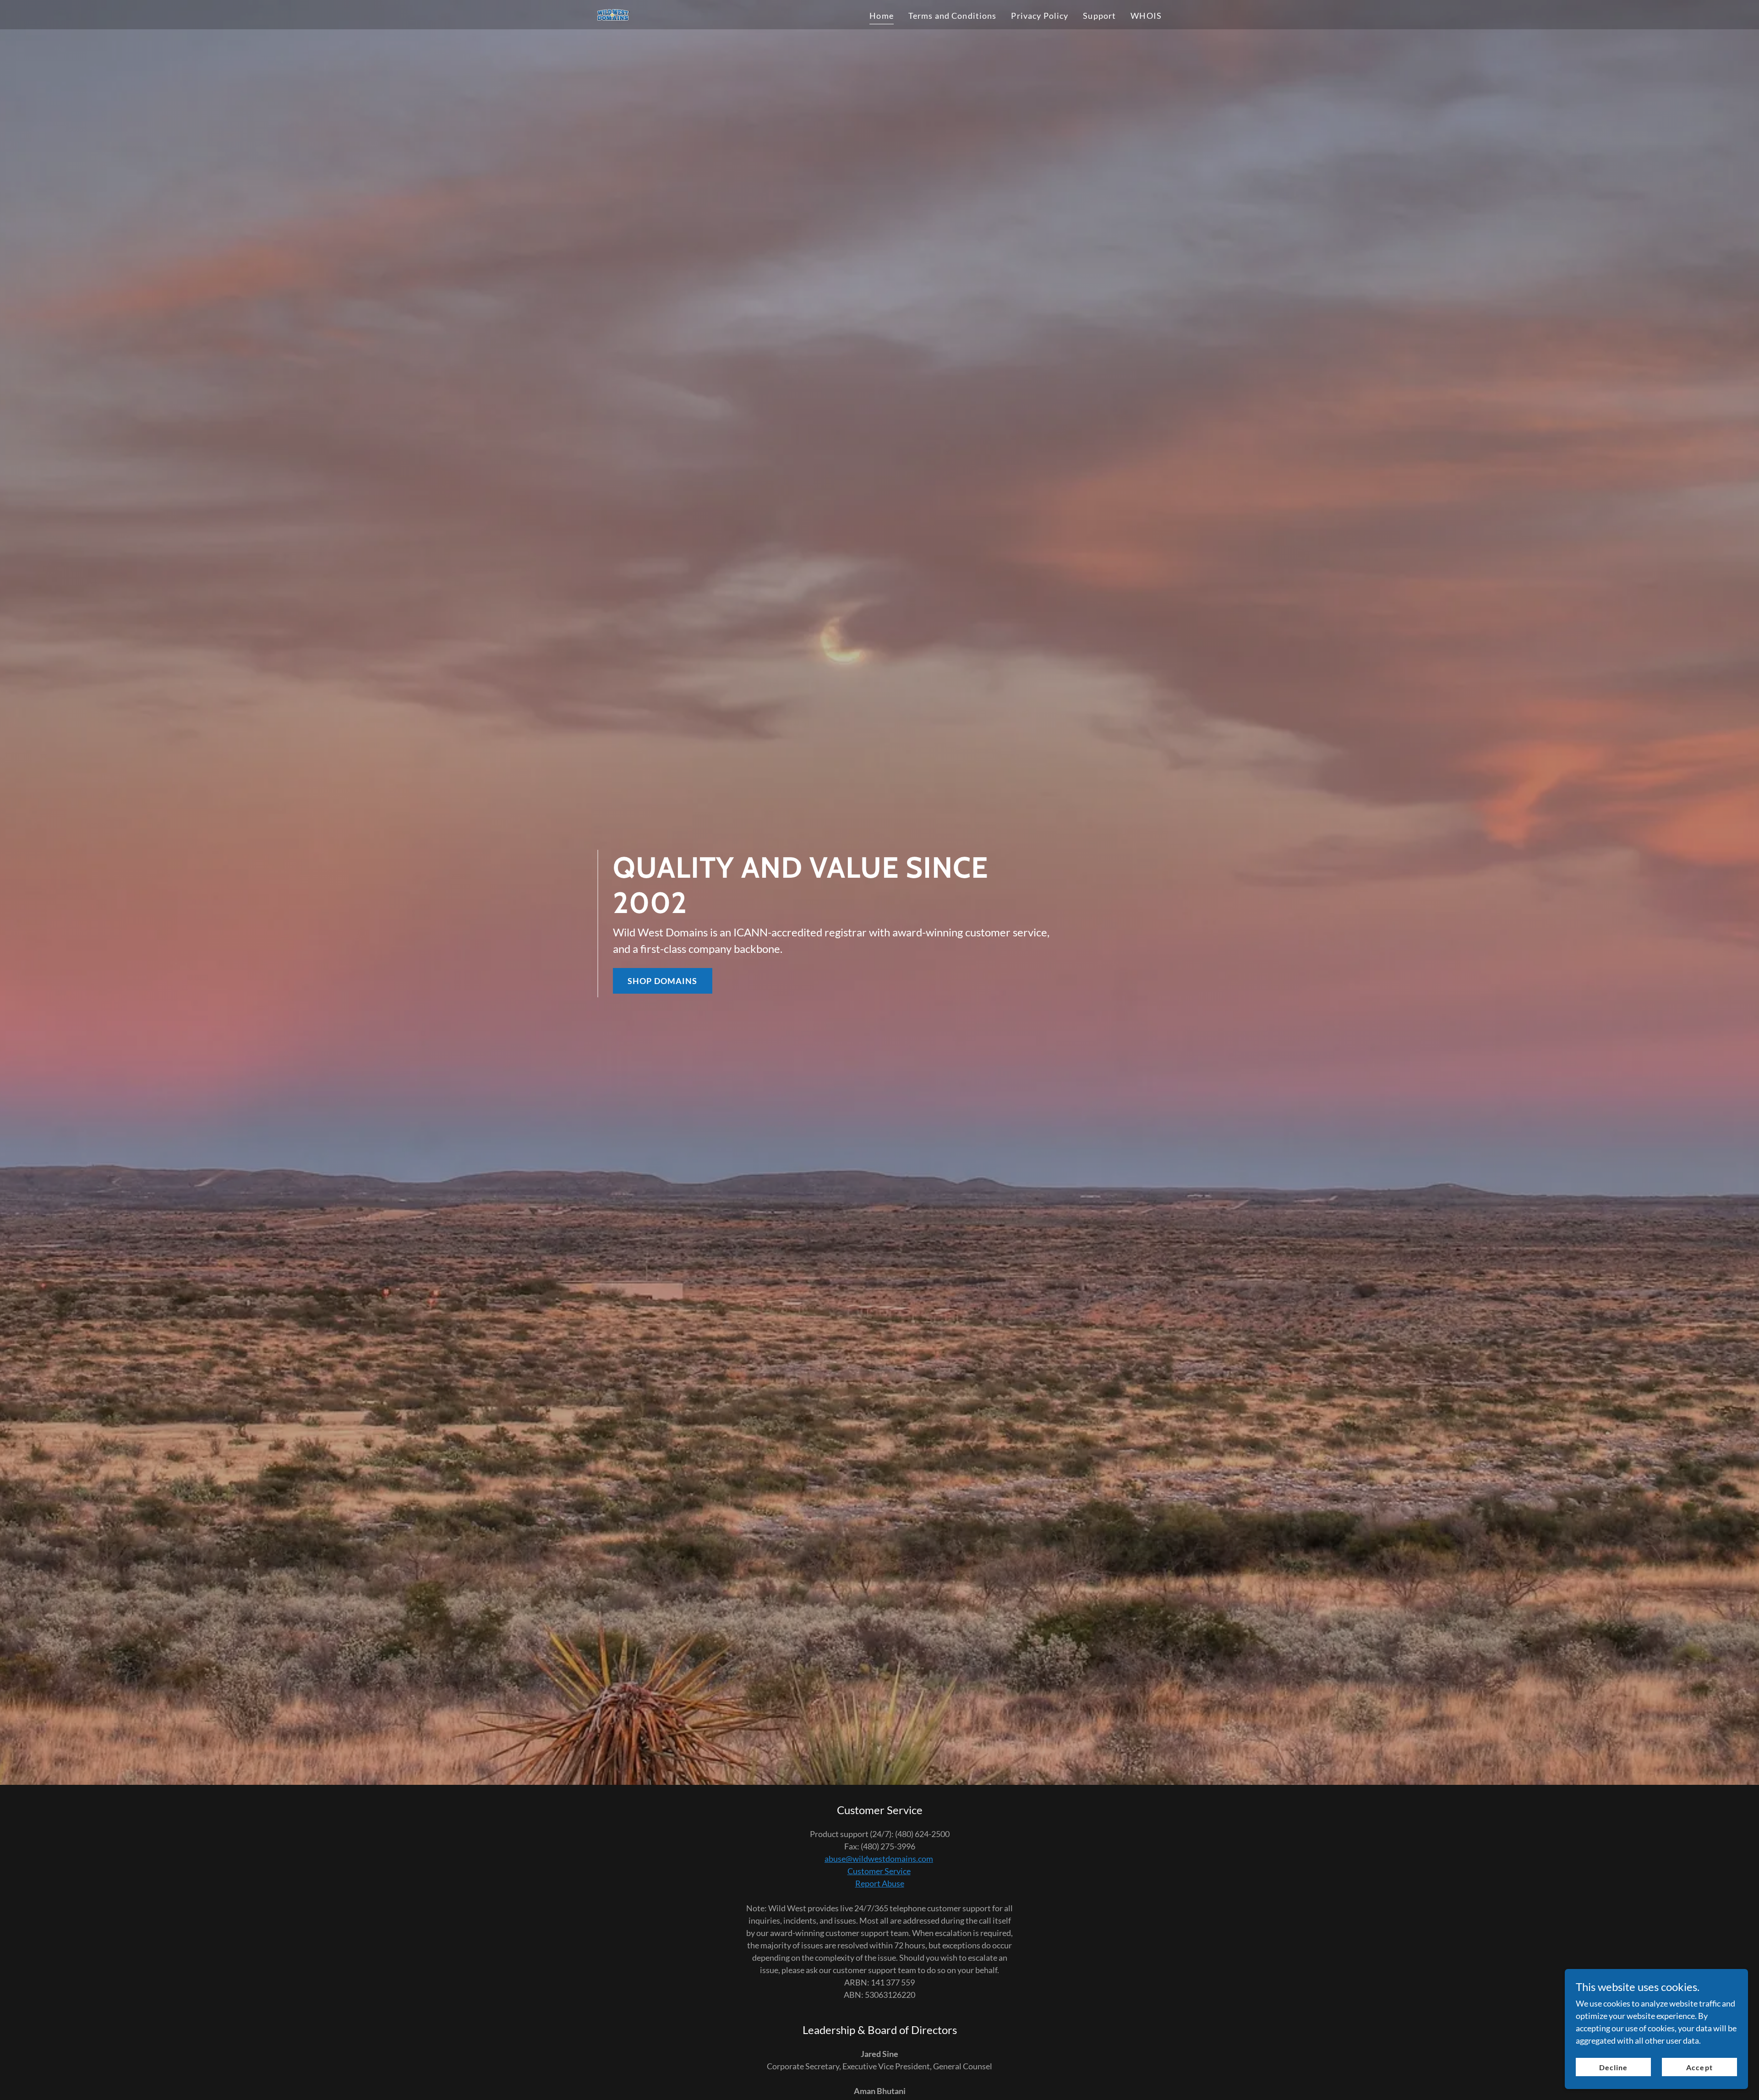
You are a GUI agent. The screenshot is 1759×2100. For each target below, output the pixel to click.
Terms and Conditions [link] (953, 16)
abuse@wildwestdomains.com (879, 1859)
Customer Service (879, 1871)
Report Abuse (880, 1883)
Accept (1699, 2067)
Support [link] (1099, 16)
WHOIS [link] (1146, 16)
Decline (1613, 2067)
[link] (614, 14)
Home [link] (882, 16)
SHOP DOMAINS (663, 981)
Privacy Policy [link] (1040, 16)
